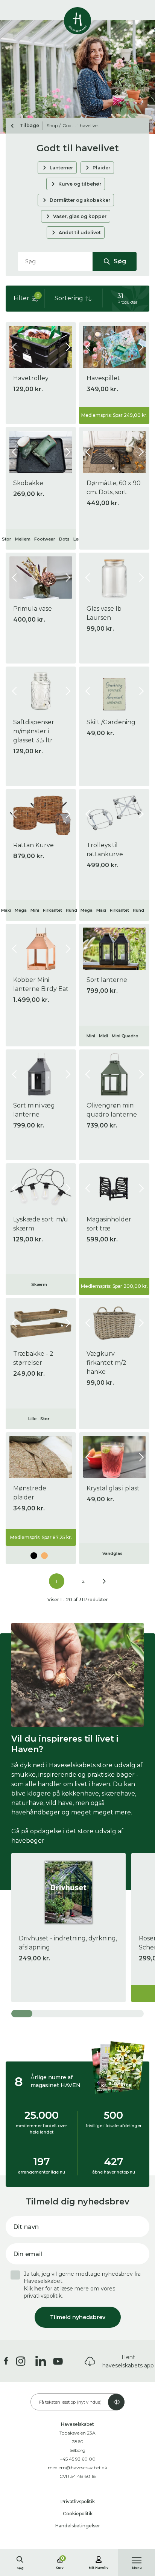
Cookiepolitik (78, 2514)
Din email (28, 2254)
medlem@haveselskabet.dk (77, 2468)
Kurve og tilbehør (80, 184)
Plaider (101, 168)
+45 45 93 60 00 (78, 2459)
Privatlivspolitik (78, 2502)
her (39, 2289)
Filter (26, 297)
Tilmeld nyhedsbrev (78, 2317)
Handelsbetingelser (78, 2526)
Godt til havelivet (81, 125)
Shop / (54, 125)
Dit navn (26, 2227)
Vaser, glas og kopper (80, 216)
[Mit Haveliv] (99, 2558)
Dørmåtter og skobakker (80, 200)
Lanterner (61, 168)
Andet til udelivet (80, 233)
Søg (119, 261)
